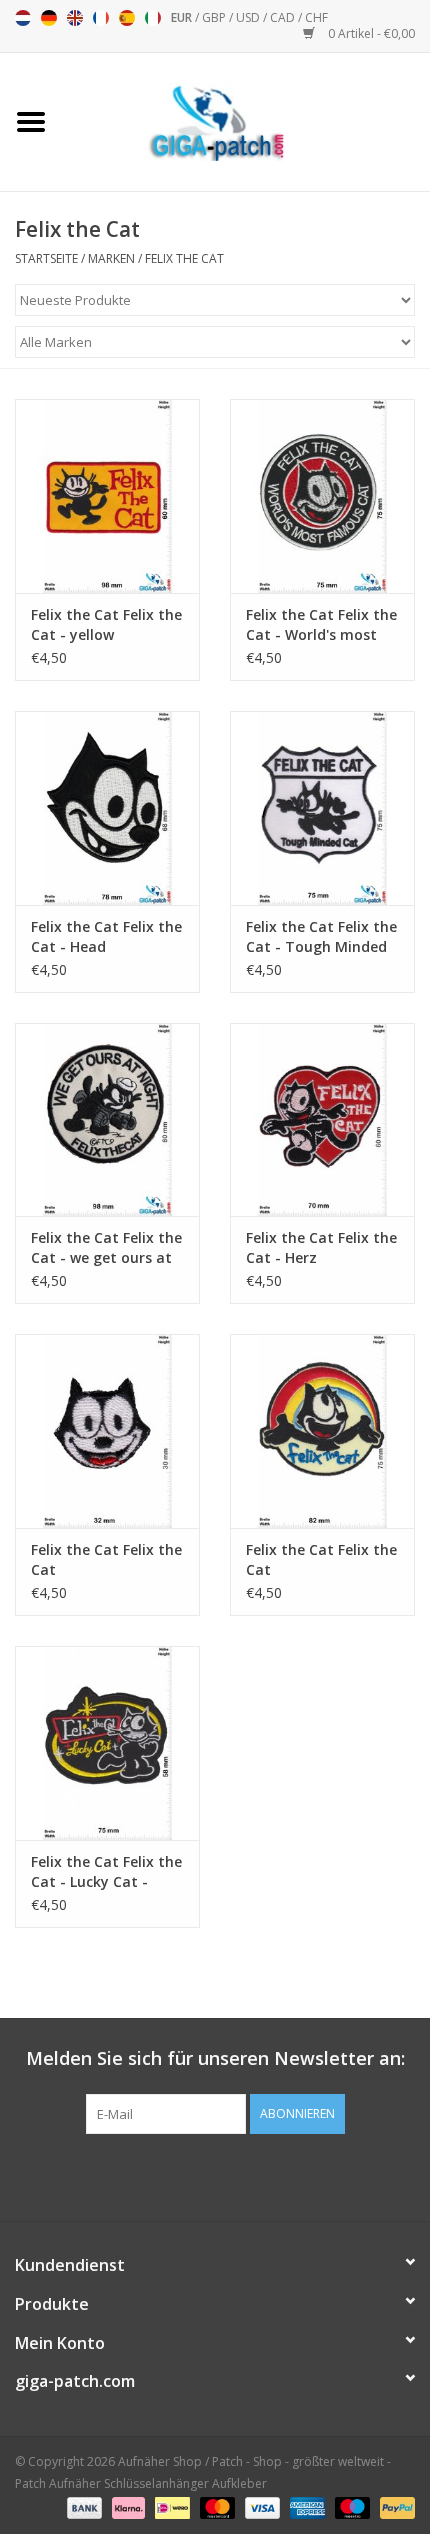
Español (127, 18)
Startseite (46, 258)
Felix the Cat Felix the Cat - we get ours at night (106, 1248)
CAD (284, 17)
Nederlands (23, 18)
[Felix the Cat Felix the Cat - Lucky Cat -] (107, 1743)
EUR (183, 17)
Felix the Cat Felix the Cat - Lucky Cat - (106, 1871)
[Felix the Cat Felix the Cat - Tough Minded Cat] (322, 808)
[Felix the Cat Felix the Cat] (107, 1431)
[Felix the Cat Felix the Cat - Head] (107, 808)
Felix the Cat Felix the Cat (106, 1559)
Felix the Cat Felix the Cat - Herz (321, 1247)
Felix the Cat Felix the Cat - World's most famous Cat (321, 625)
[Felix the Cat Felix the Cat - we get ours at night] (107, 1120)
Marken (111, 258)
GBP (215, 17)
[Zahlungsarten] (82, 2506)
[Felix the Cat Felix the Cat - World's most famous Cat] (322, 496)
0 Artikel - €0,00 (370, 33)
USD (249, 17)
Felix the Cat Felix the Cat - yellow (106, 624)
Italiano (153, 18)
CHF (316, 17)
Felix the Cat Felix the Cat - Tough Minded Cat (321, 937)
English (75, 18)
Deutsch (49, 18)
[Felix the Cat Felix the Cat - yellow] (107, 496)
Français (101, 18)
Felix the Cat (184, 258)
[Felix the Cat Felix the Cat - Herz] (322, 1120)
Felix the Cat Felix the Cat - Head (106, 936)
